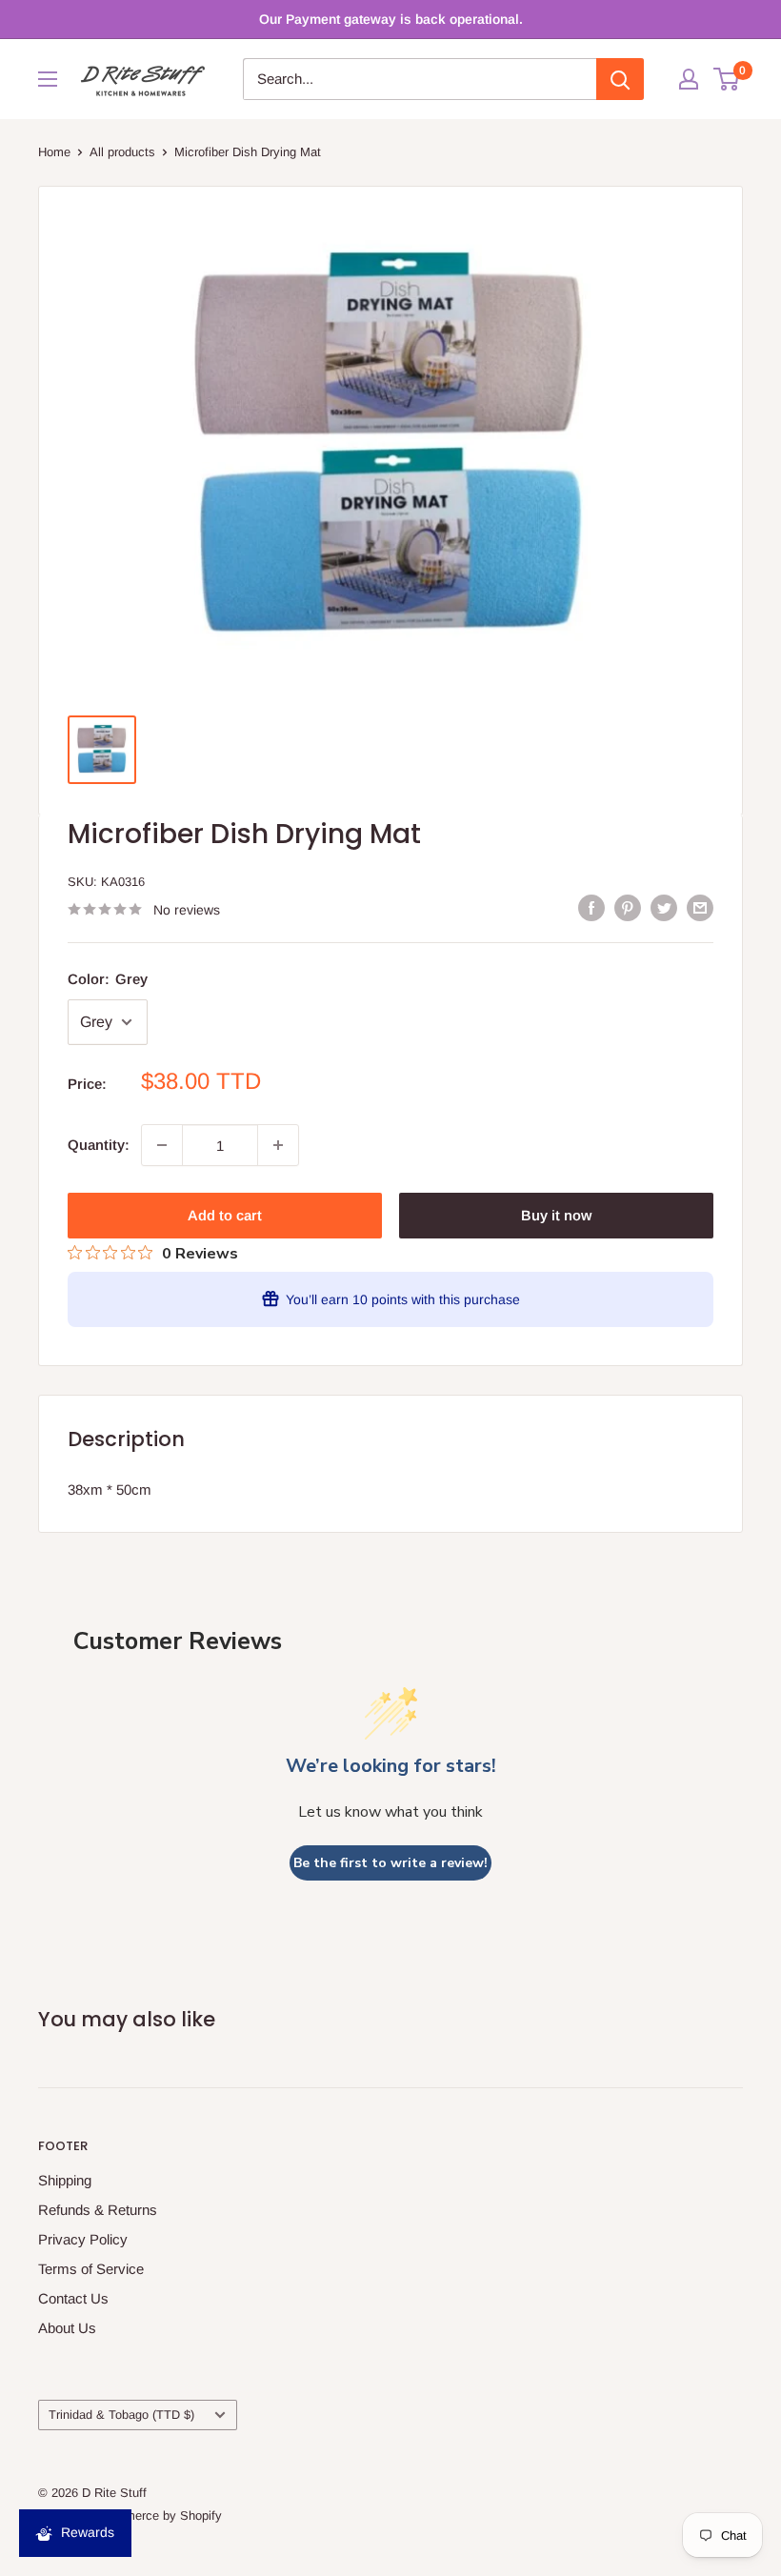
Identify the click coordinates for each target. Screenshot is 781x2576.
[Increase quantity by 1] (278, 1145)
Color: (108, 979)
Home (54, 152)
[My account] (689, 79)
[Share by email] (700, 907)
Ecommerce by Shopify (157, 2516)
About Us (67, 2328)
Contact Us (73, 2298)
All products (122, 152)
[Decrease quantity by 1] (162, 1145)
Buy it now (556, 1215)
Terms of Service (91, 2269)
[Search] (620, 79)
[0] (727, 79)
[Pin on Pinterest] (628, 907)
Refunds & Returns (98, 2210)
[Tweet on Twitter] (664, 907)
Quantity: (99, 1145)
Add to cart (225, 1215)
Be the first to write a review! (390, 1863)
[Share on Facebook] (591, 907)
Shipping (65, 2180)
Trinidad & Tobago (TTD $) (121, 2415)
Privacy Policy (83, 2239)
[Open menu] (48, 79)
